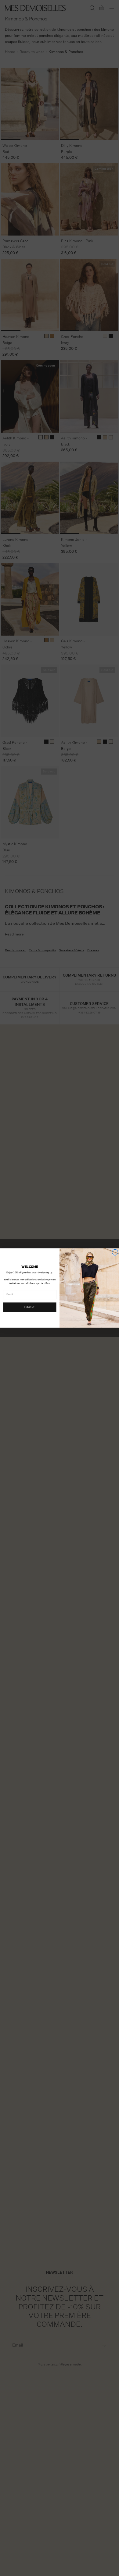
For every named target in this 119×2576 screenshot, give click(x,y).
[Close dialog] (115, 1252)
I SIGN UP (30, 1307)
